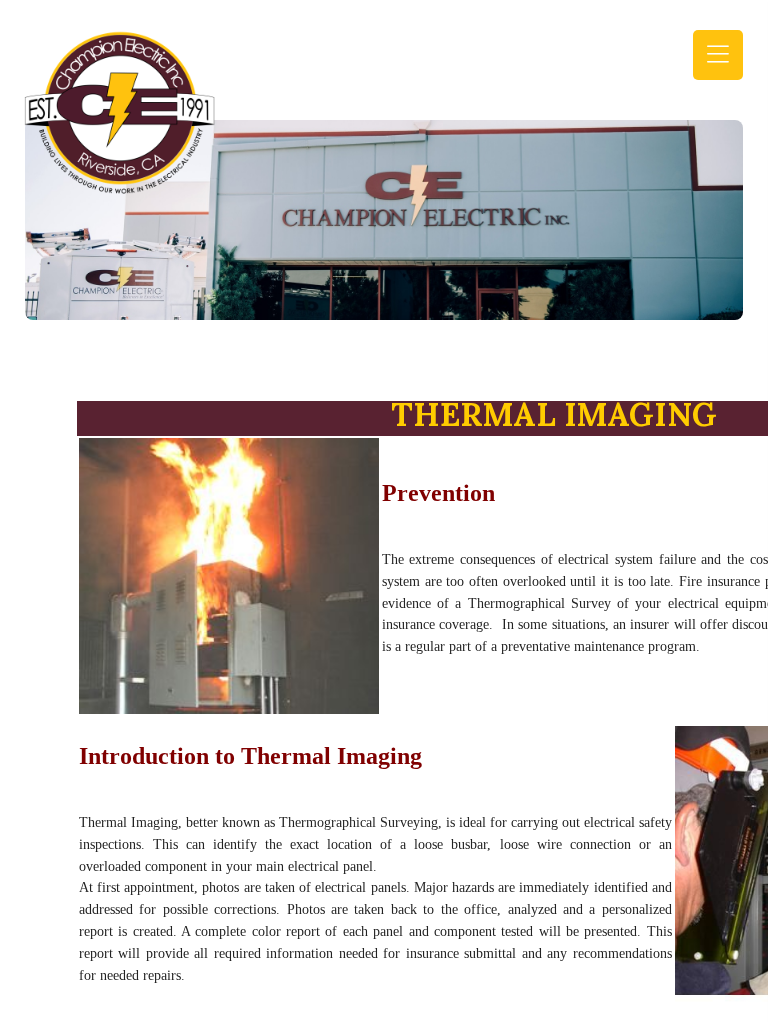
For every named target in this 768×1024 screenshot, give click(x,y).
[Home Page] (120, 110)
